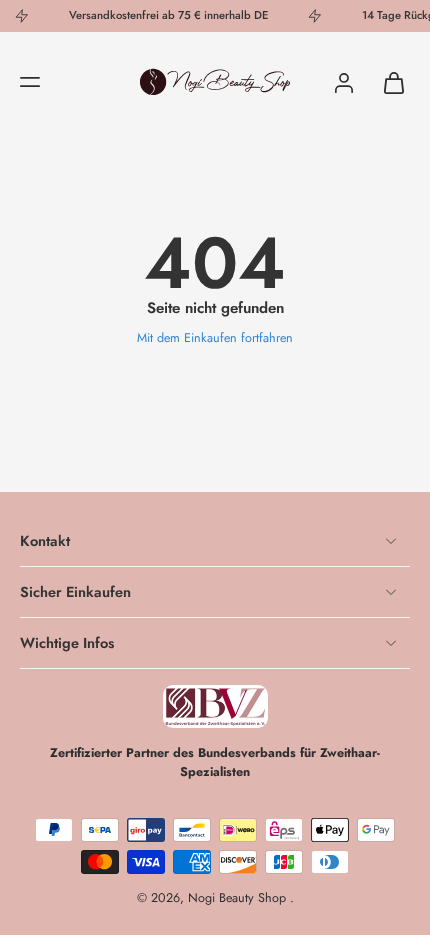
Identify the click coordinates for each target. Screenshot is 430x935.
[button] (30, 82)
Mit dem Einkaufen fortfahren (215, 338)
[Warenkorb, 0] (388, 82)
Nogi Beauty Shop (239, 898)
